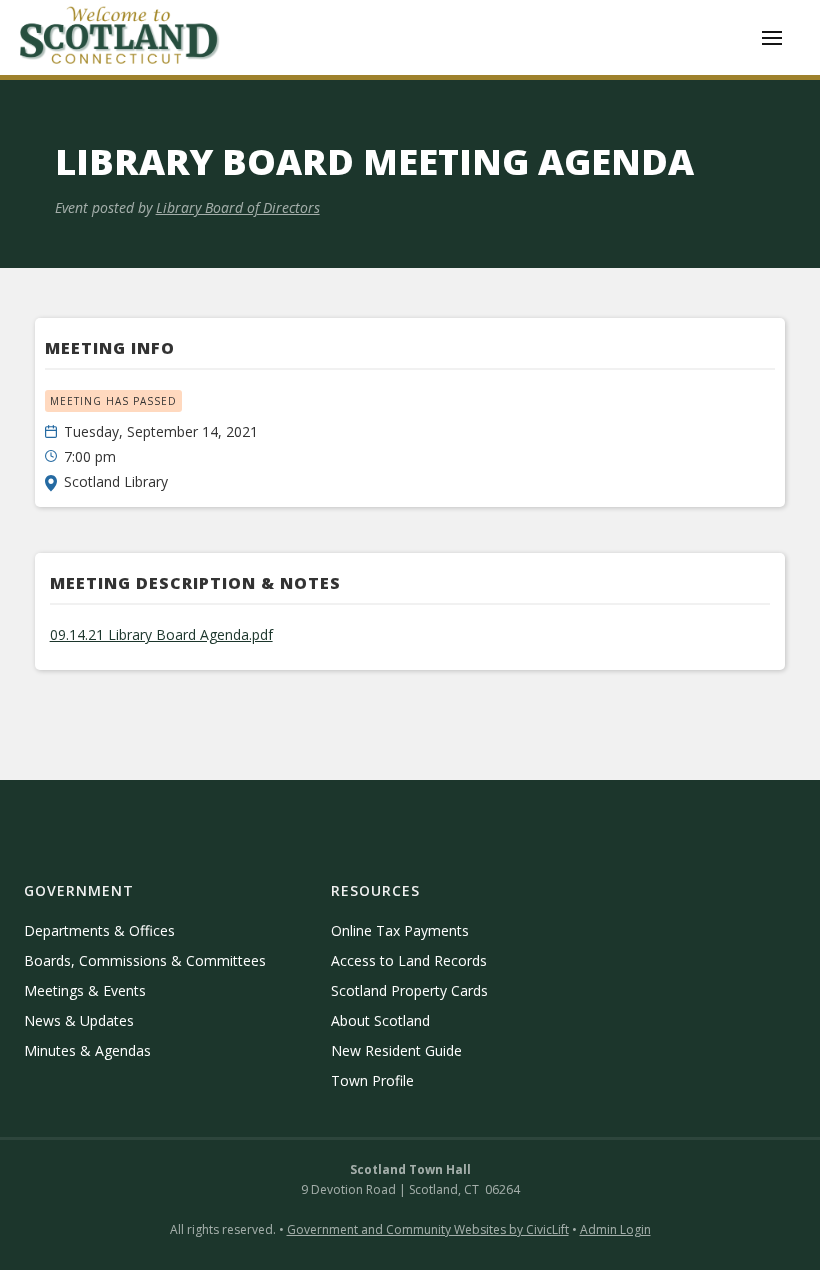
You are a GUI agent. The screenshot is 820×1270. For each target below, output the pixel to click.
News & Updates (79, 1020)
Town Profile (372, 1080)
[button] (772, 38)
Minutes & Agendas (87, 1050)
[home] (120, 37)
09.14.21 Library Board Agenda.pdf (161, 634)
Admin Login (615, 1229)
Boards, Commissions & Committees (145, 960)
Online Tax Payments (400, 930)
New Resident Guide (396, 1050)
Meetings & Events (85, 990)
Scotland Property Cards (409, 990)
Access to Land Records (409, 960)
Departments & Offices (99, 930)
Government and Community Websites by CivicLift (428, 1229)
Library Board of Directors (238, 207)
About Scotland (380, 1020)
